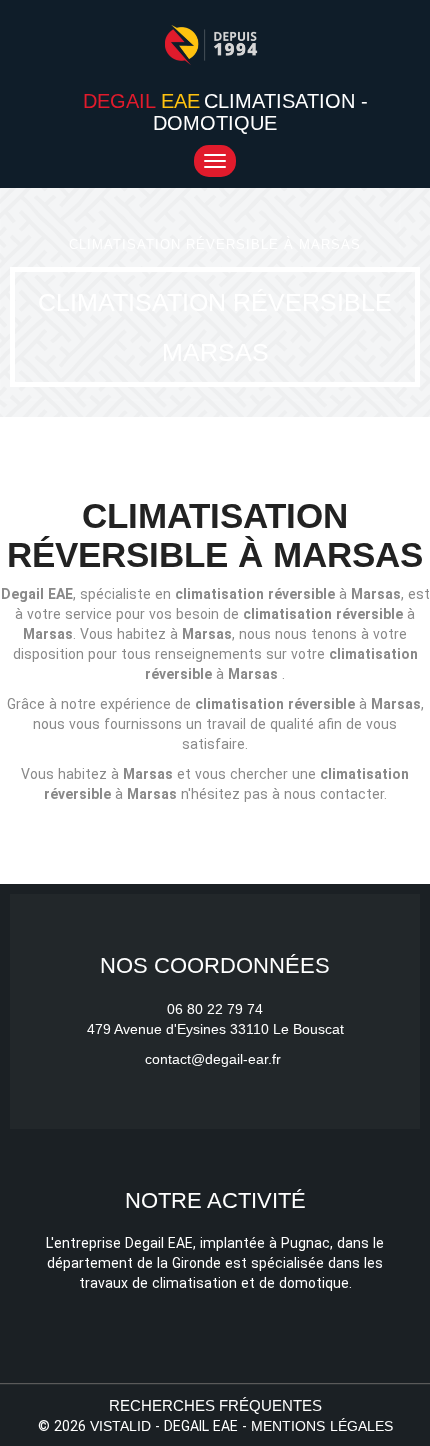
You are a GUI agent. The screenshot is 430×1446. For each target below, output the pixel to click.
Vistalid (120, 1426)
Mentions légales (322, 1426)
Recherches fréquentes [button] (215, 1405)
